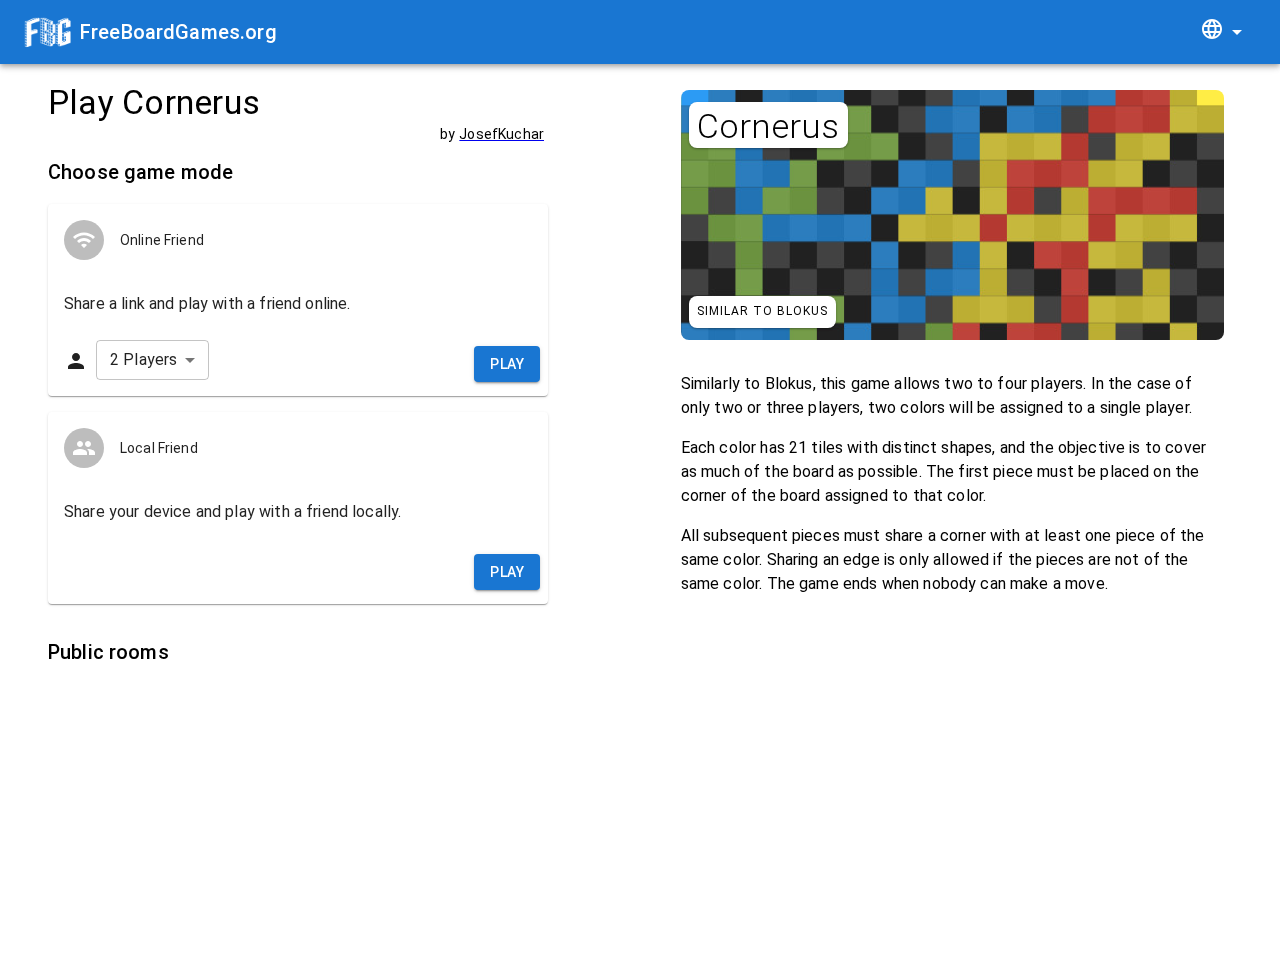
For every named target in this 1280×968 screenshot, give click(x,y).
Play (507, 364)
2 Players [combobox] (143, 359)
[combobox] (1221, 32)
